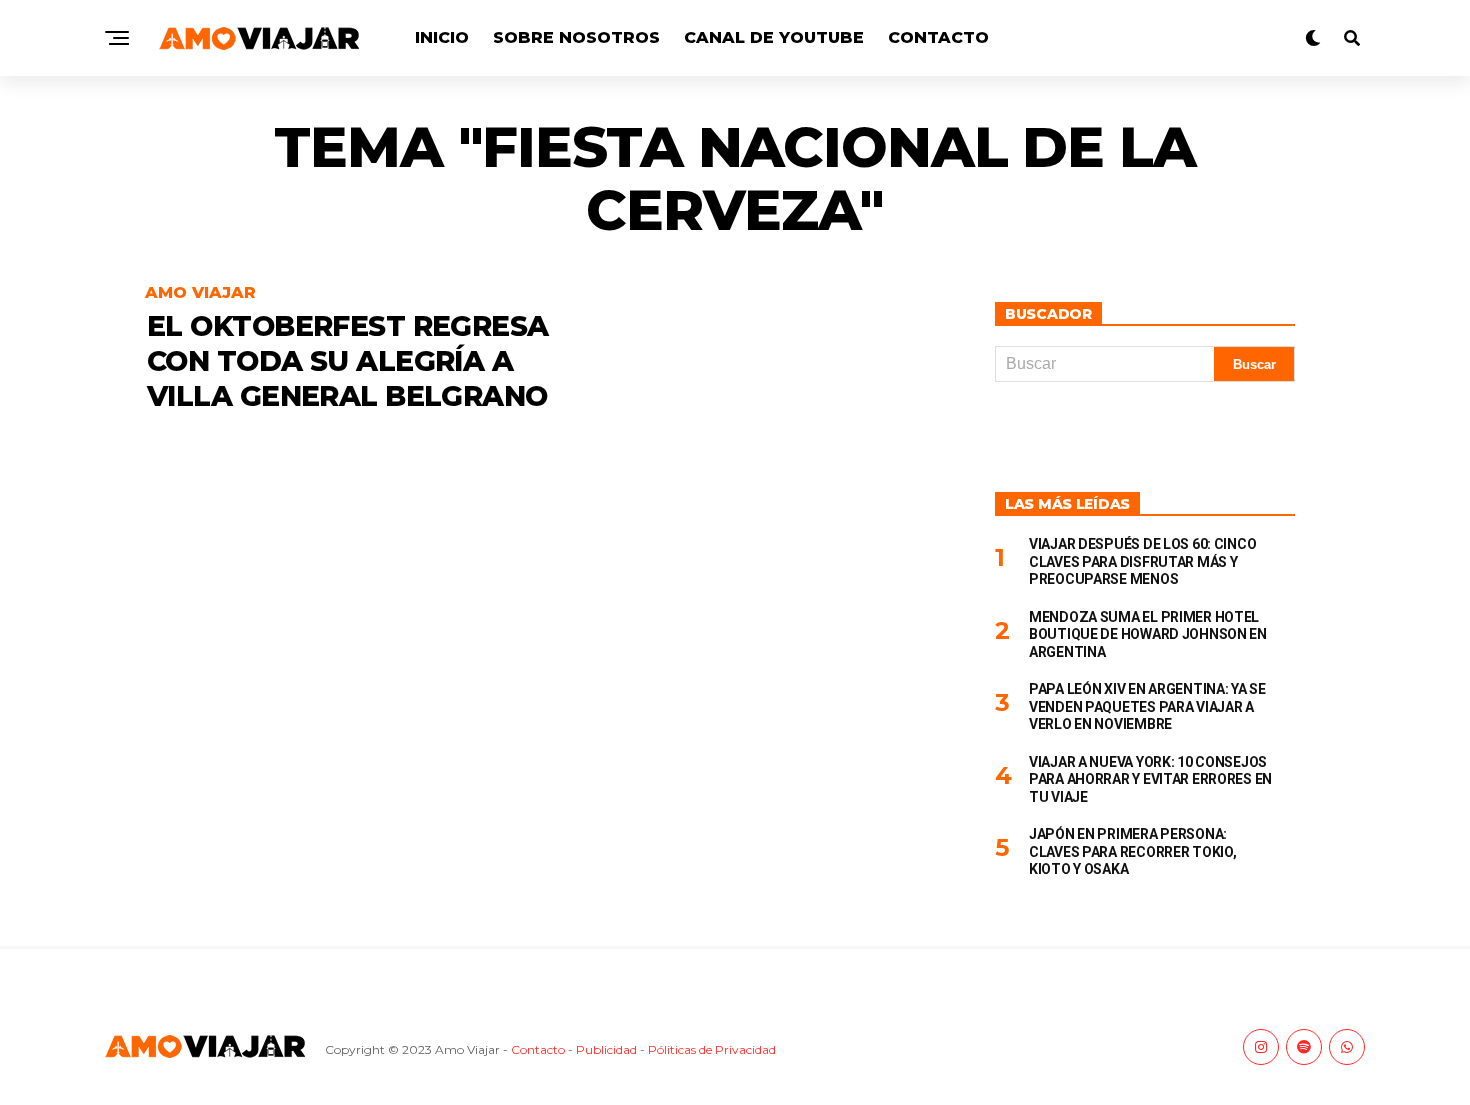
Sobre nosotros (576, 37)
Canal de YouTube (774, 37)
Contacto (938, 37)
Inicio (442, 37)
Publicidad (606, 1049)
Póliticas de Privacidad (712, 1049)
